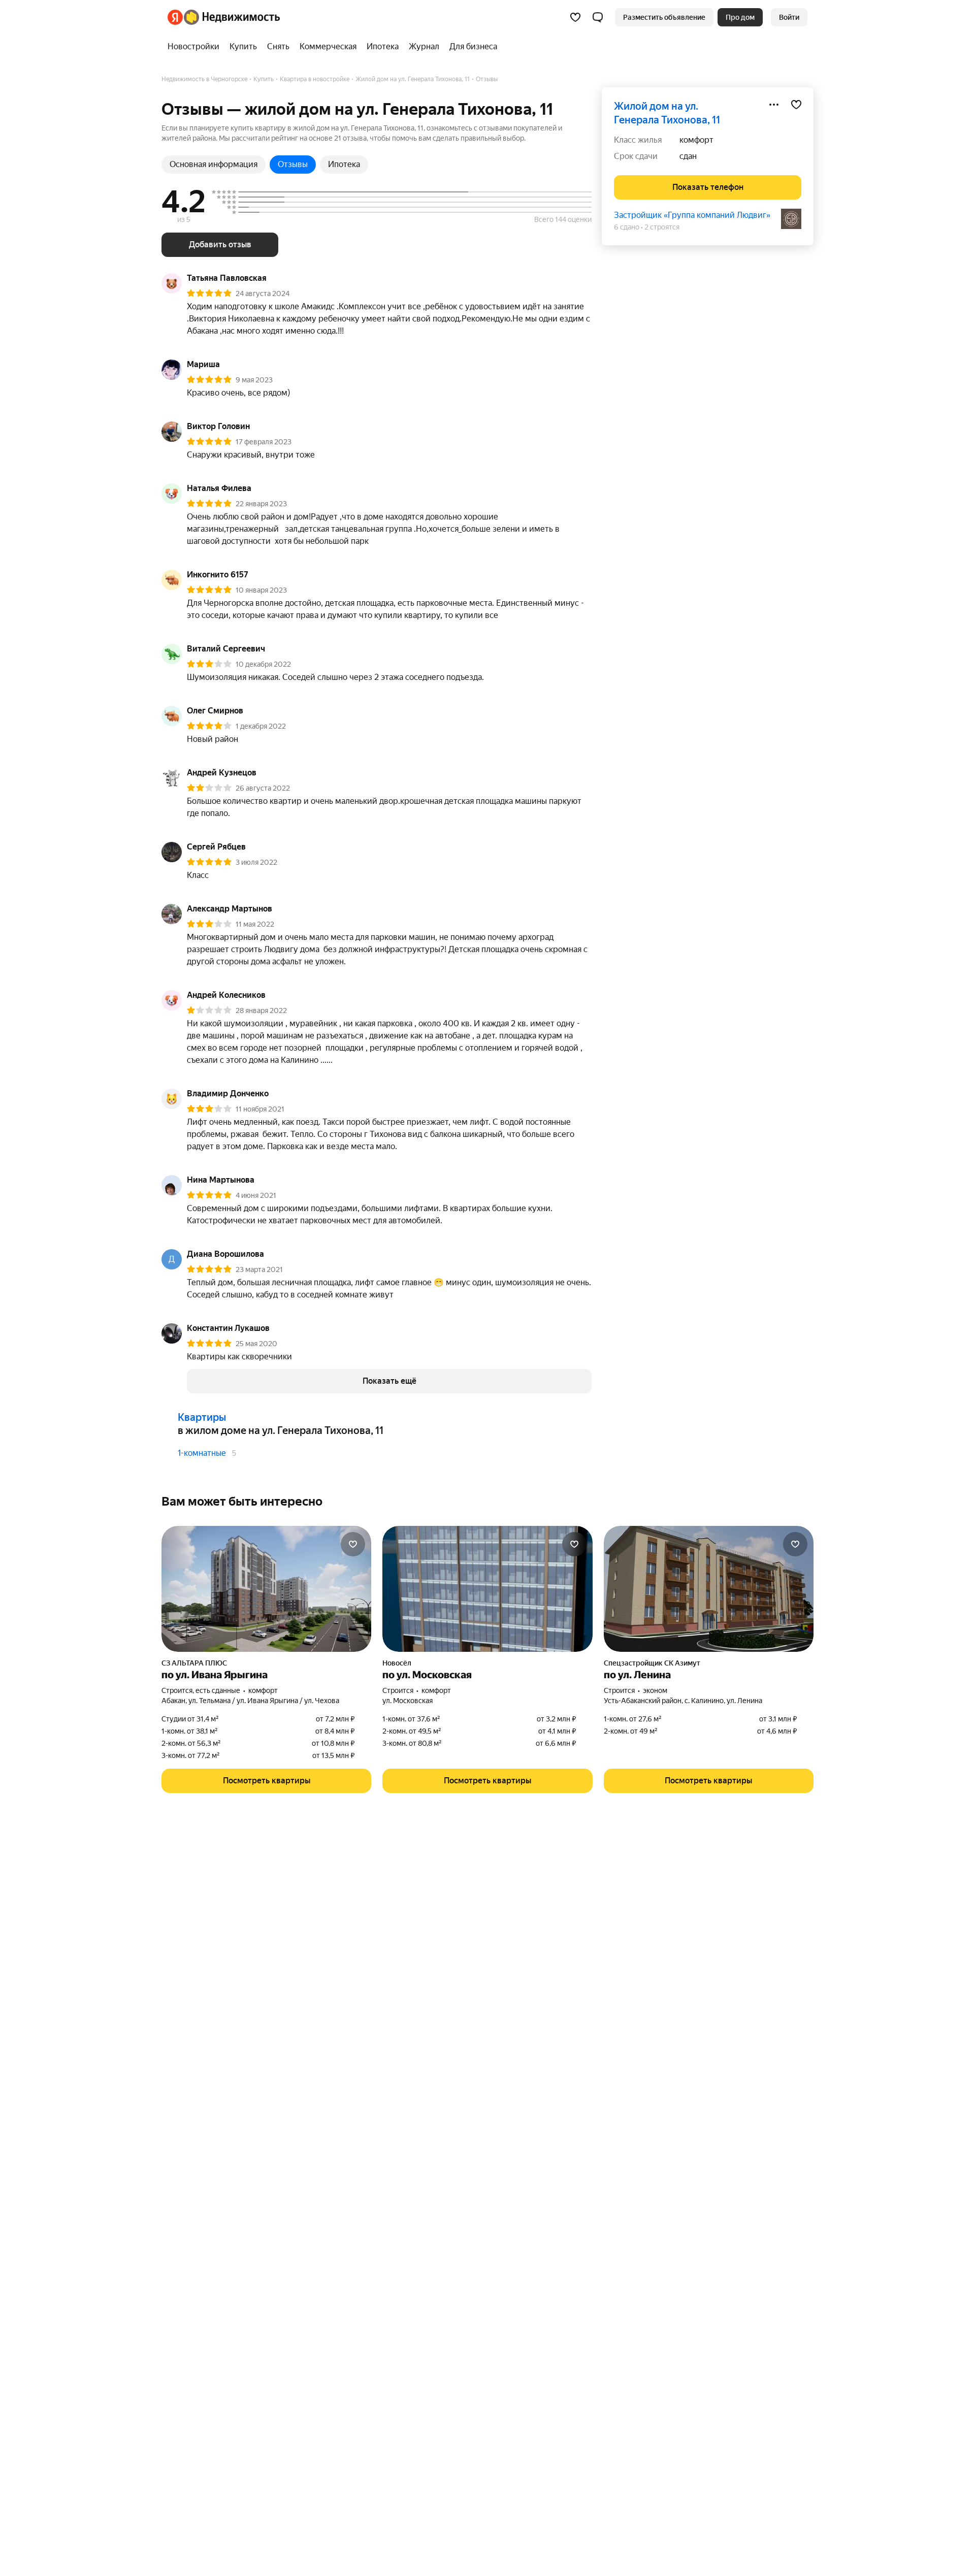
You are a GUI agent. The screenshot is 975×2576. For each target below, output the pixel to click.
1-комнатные (202, 1453)
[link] (789, 17)
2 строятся (662, 227)
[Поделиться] (774, 105)
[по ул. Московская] (487, 1589)
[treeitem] (196, 47)
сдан (688, 156)
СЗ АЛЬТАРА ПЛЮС (194, 1663)
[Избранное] (575, 17)
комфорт (696, 140)
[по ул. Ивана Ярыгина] (266, 1589)
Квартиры (202, 1417)
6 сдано (627, 227)
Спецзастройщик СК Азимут (652, 1663)
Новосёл (397, 1663)
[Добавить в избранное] (796, 105)
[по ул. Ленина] (709, 1589)
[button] (598, 17)
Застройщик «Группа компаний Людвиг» (692, 215)
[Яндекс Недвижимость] (224, 17)
